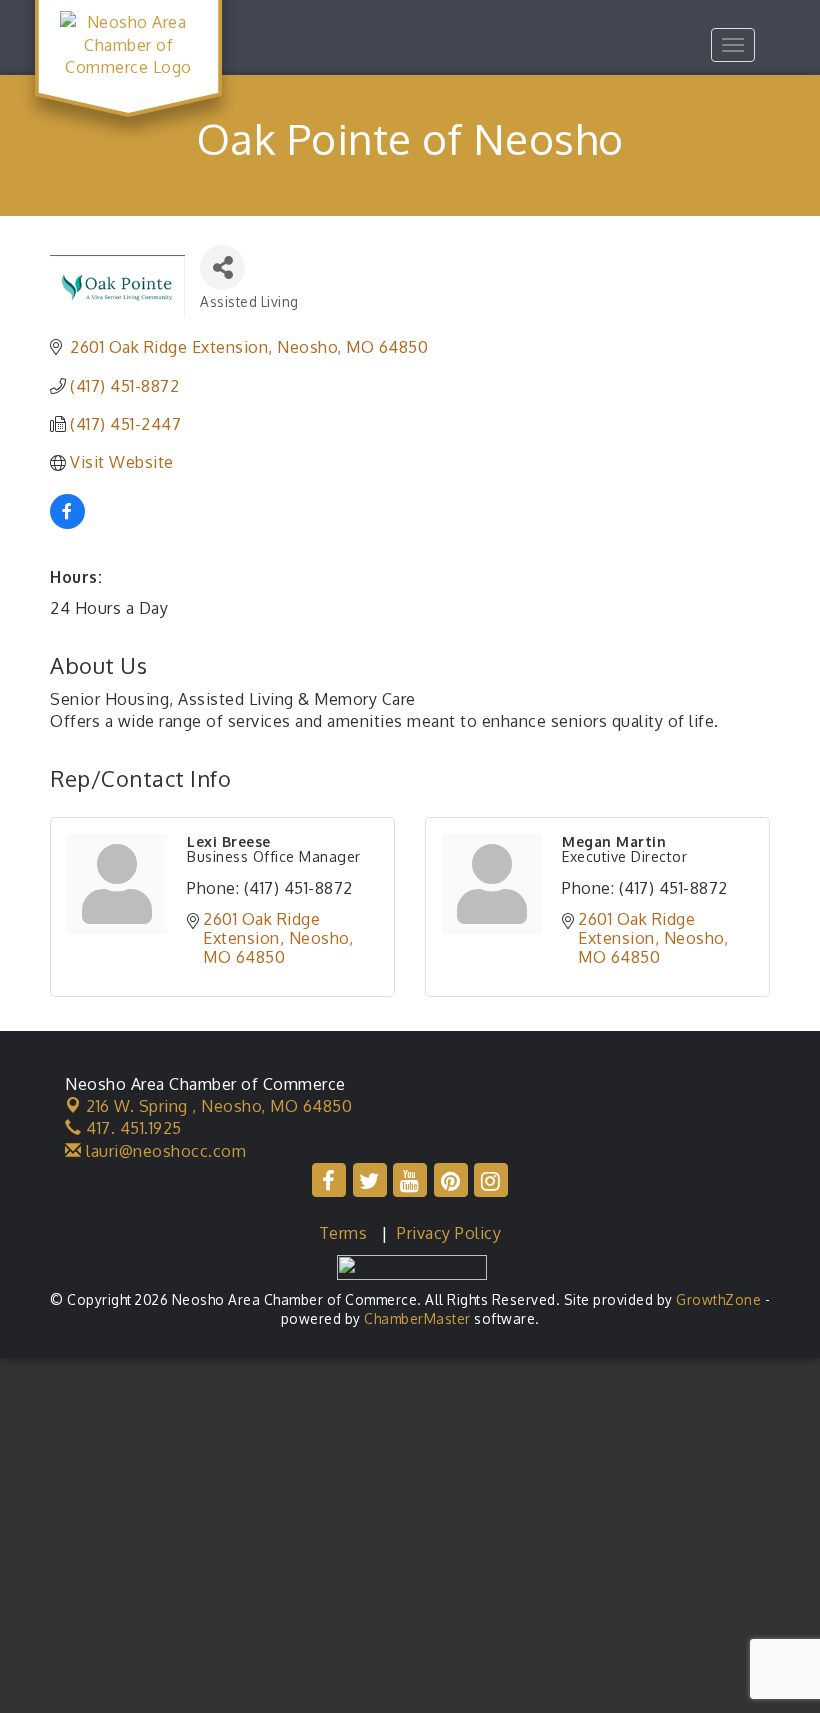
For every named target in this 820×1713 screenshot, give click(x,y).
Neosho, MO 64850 (219, 1106)
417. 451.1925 (132, 1128)
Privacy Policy (449, 1233)
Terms (343, 1233)
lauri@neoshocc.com (164, 1151)
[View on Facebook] (67, 523)
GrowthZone (718, 1299)
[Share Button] (222, 267)
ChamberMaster (417, 1318)
